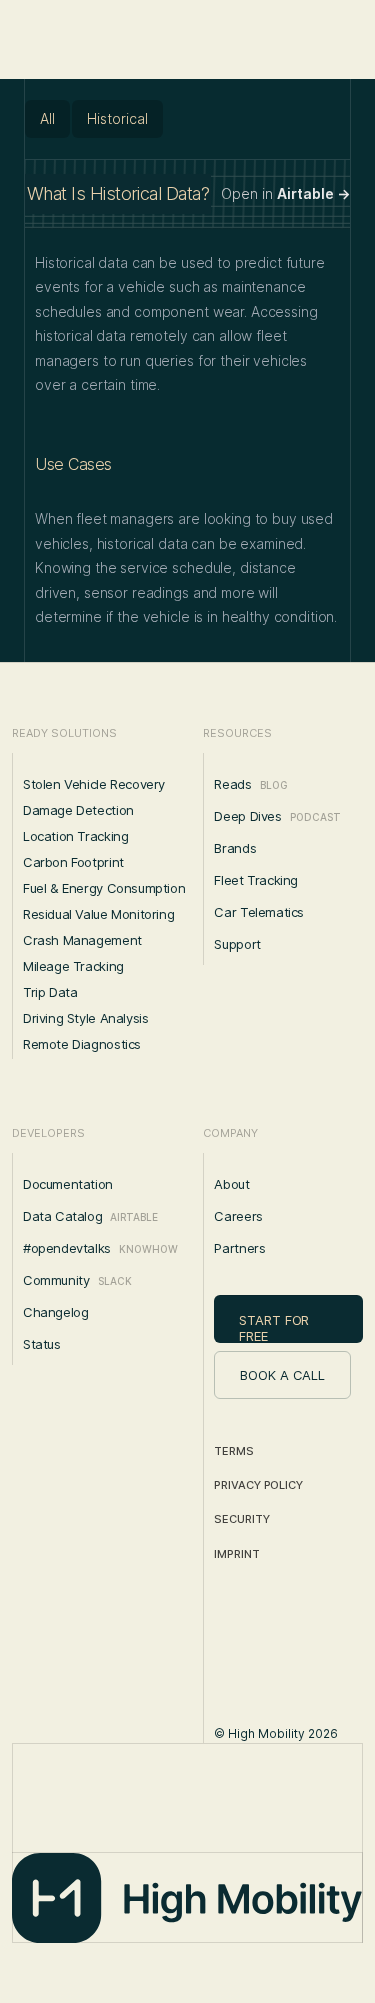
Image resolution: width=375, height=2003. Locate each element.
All (47, 118)
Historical (117, 118)
